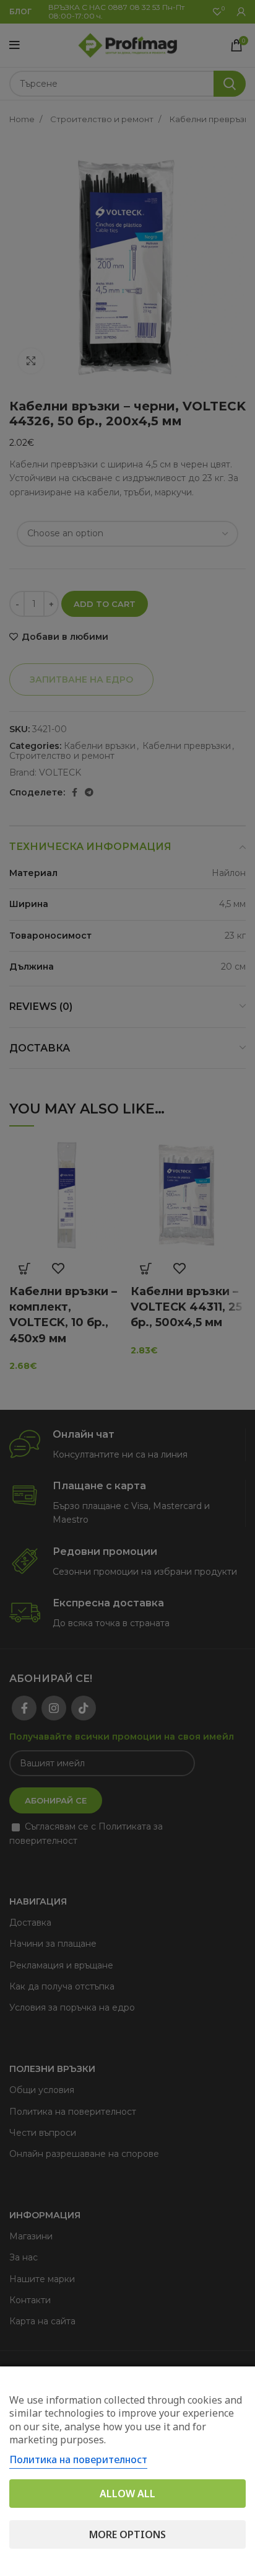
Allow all (127, 2494)
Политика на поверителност (78, 2459)
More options (127, 2534)
